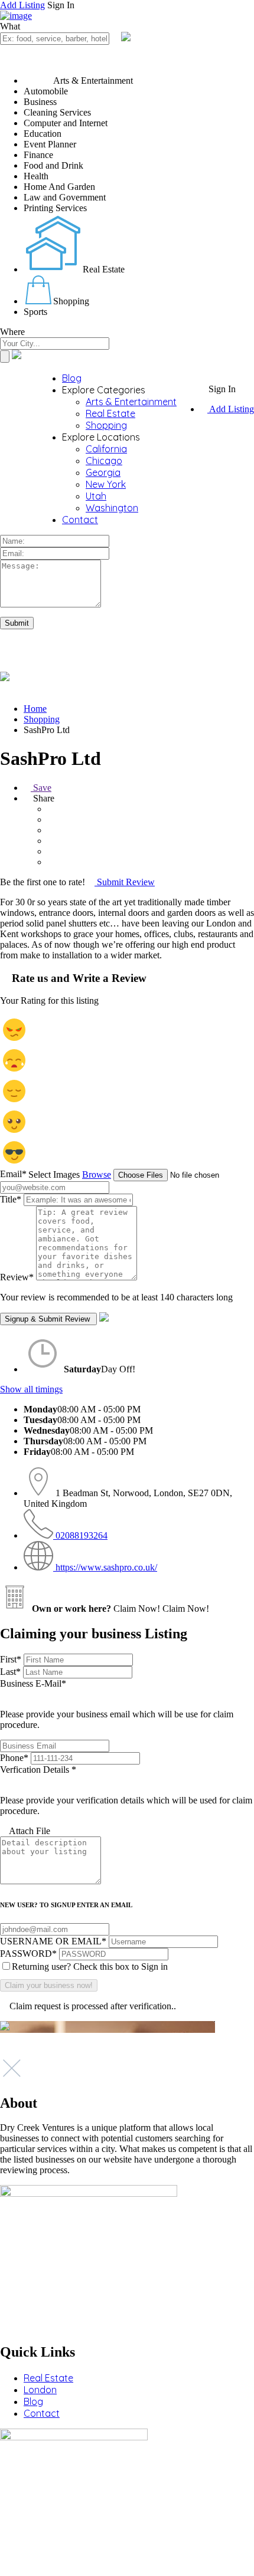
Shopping (106, 425)
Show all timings (31, 1389)
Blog (72, 378)
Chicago (104, 461)
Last (10, 1672)
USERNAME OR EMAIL (53, 1941)
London (40, 2390)
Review (17, 1277)
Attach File (29, 1831)
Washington (112, 508)
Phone (14, 1758)
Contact (80, 520)
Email (13, 1174)
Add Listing (22, 5)
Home (35, 709)
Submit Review (125, 882)
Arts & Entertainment (131, 402)
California (106, 449)
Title (11, 1199)
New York (106, 484)
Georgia (103, 472)
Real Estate (110, 413)
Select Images (54, 1174)
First (11, 1659)
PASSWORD (28, 1954)
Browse (97, 1174)
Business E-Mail (117, 1704)
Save (41, 788)
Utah (96, 496)
